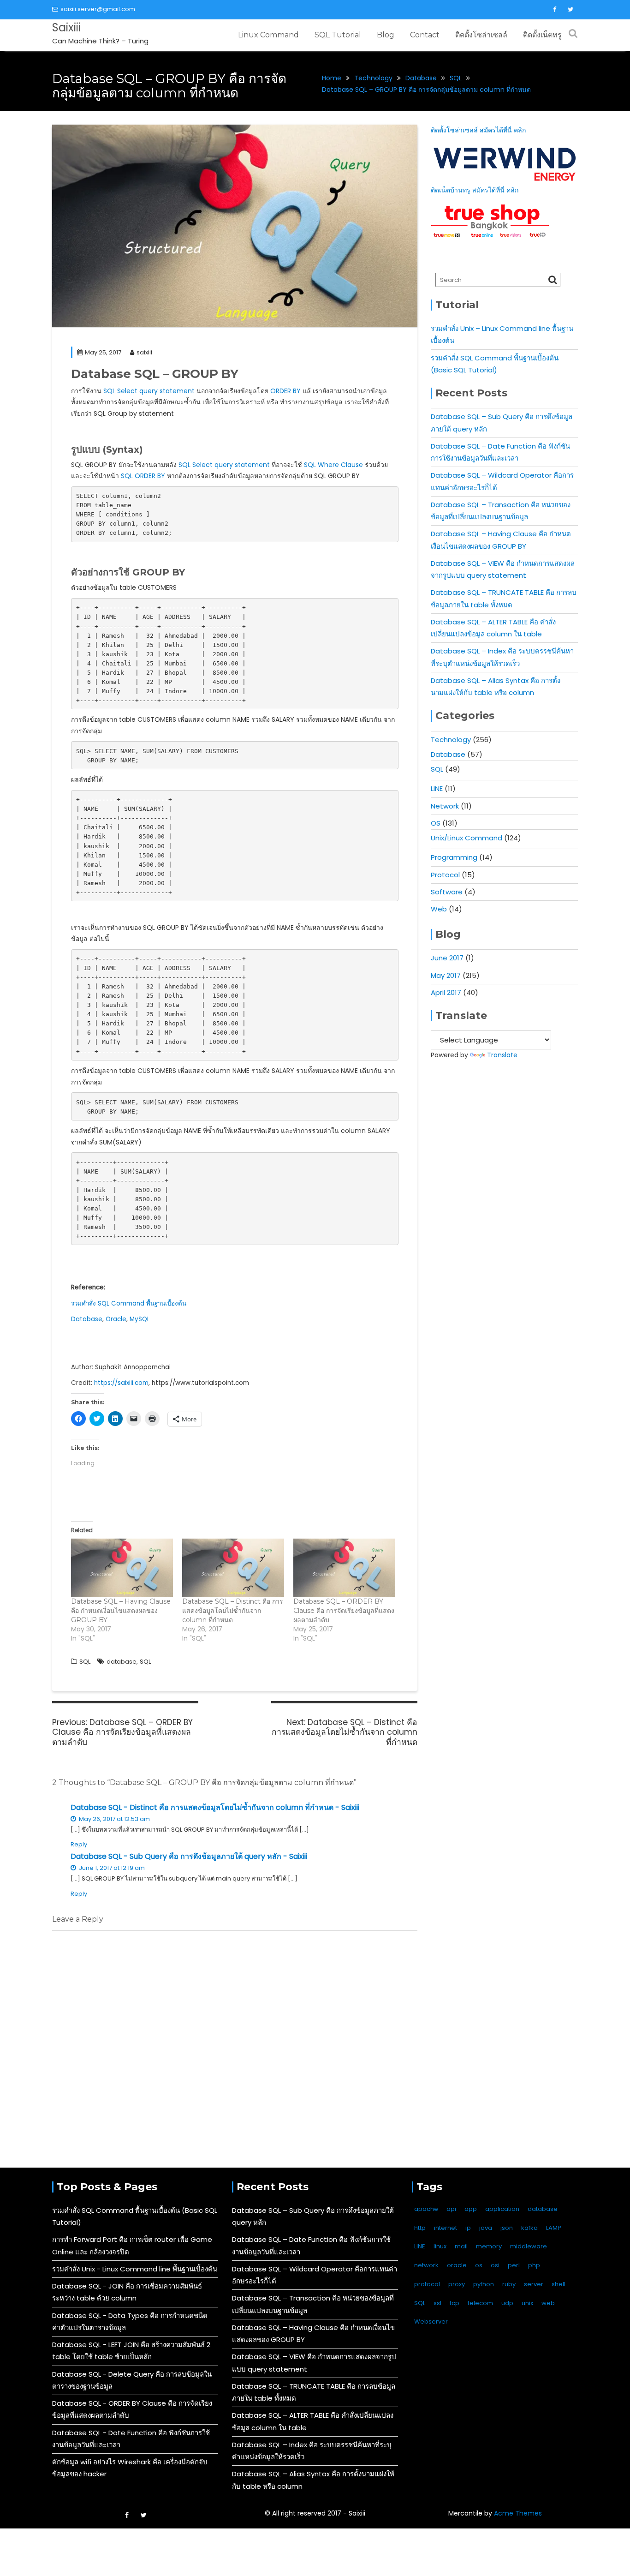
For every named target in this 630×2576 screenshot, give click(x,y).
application (502, 2209)
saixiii (144, 352)
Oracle (116, 1319)
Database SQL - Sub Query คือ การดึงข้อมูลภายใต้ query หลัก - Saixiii (189, 1856)
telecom (480, 2303)
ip (468, 2228)
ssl (437, 2303)
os (479, 2265)
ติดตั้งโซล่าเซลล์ (481, 35)
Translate (502, 1055)
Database (87, 1319)
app (471, 2209)
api (451, 2209)
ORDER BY (285, 391)
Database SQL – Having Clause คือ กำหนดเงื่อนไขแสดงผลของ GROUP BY (121, 1611)
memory (489, 2246)
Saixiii (66, 27)
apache (426, 2209)
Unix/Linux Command (467, 838)
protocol (427, 2284)
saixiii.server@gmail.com (98, 9)
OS (436, 823)
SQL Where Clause (333, 465)
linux (440, 2246)
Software (447, 892)
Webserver (431, 2321)
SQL (85, 1662)
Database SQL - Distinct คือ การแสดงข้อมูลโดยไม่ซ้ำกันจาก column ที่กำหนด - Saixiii (215, 1807)
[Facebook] (554, 10)
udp (507, 2303)
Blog (386, 35)
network (426, 2265)
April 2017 (446, 992)
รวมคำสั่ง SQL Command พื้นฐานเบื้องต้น (129, 1303)
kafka (529, 2228)
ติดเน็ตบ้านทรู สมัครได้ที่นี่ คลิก (475, 190)
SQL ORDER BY (143, 476)
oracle (457, 2265)
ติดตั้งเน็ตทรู (542, 35)
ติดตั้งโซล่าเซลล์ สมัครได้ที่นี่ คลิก (478, 130)
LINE (437, 788)
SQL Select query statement (149, 391)
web (548, 2303)
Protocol (445, 875)
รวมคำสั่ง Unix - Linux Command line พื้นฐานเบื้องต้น (135, 2269)
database (122, 1662)
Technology (451, 740)
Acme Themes (518, 2513)
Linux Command (268, 35)
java (486, 2228)
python (484, 2284)
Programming (454, 857)
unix (527, 2303)
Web (439, 909)
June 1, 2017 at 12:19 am (111, 1868)
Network (445, 806)
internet (446, 2228)
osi (495, 2265)
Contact (425, 35)
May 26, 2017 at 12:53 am (114, 1819)
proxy (457, 2284)
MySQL (140, 1319)
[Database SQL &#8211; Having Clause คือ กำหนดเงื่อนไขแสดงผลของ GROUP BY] (122, 1568)
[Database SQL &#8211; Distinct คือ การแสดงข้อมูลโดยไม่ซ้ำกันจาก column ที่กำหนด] (233, 1568)
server (534, 2284)
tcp (455, 2303)
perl (514, 2265)
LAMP (554, 2228)
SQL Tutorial (338, 35)
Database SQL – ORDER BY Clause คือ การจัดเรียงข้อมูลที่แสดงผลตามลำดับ (344, 1611)
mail (461, 2246)
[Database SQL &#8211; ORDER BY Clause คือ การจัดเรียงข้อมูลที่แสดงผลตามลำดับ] (344, 1568)
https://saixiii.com (121, 1383)
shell (559, 2284)
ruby (509, 2284)
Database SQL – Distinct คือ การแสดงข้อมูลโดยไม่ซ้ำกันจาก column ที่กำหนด (233, 1611)
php (534, 2265)
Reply (79, 1844)
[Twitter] (571, 10)
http (420, 2228)
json (507, 2228)
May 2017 (446, 975)
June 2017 (447, 958)
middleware (529, 2246)
